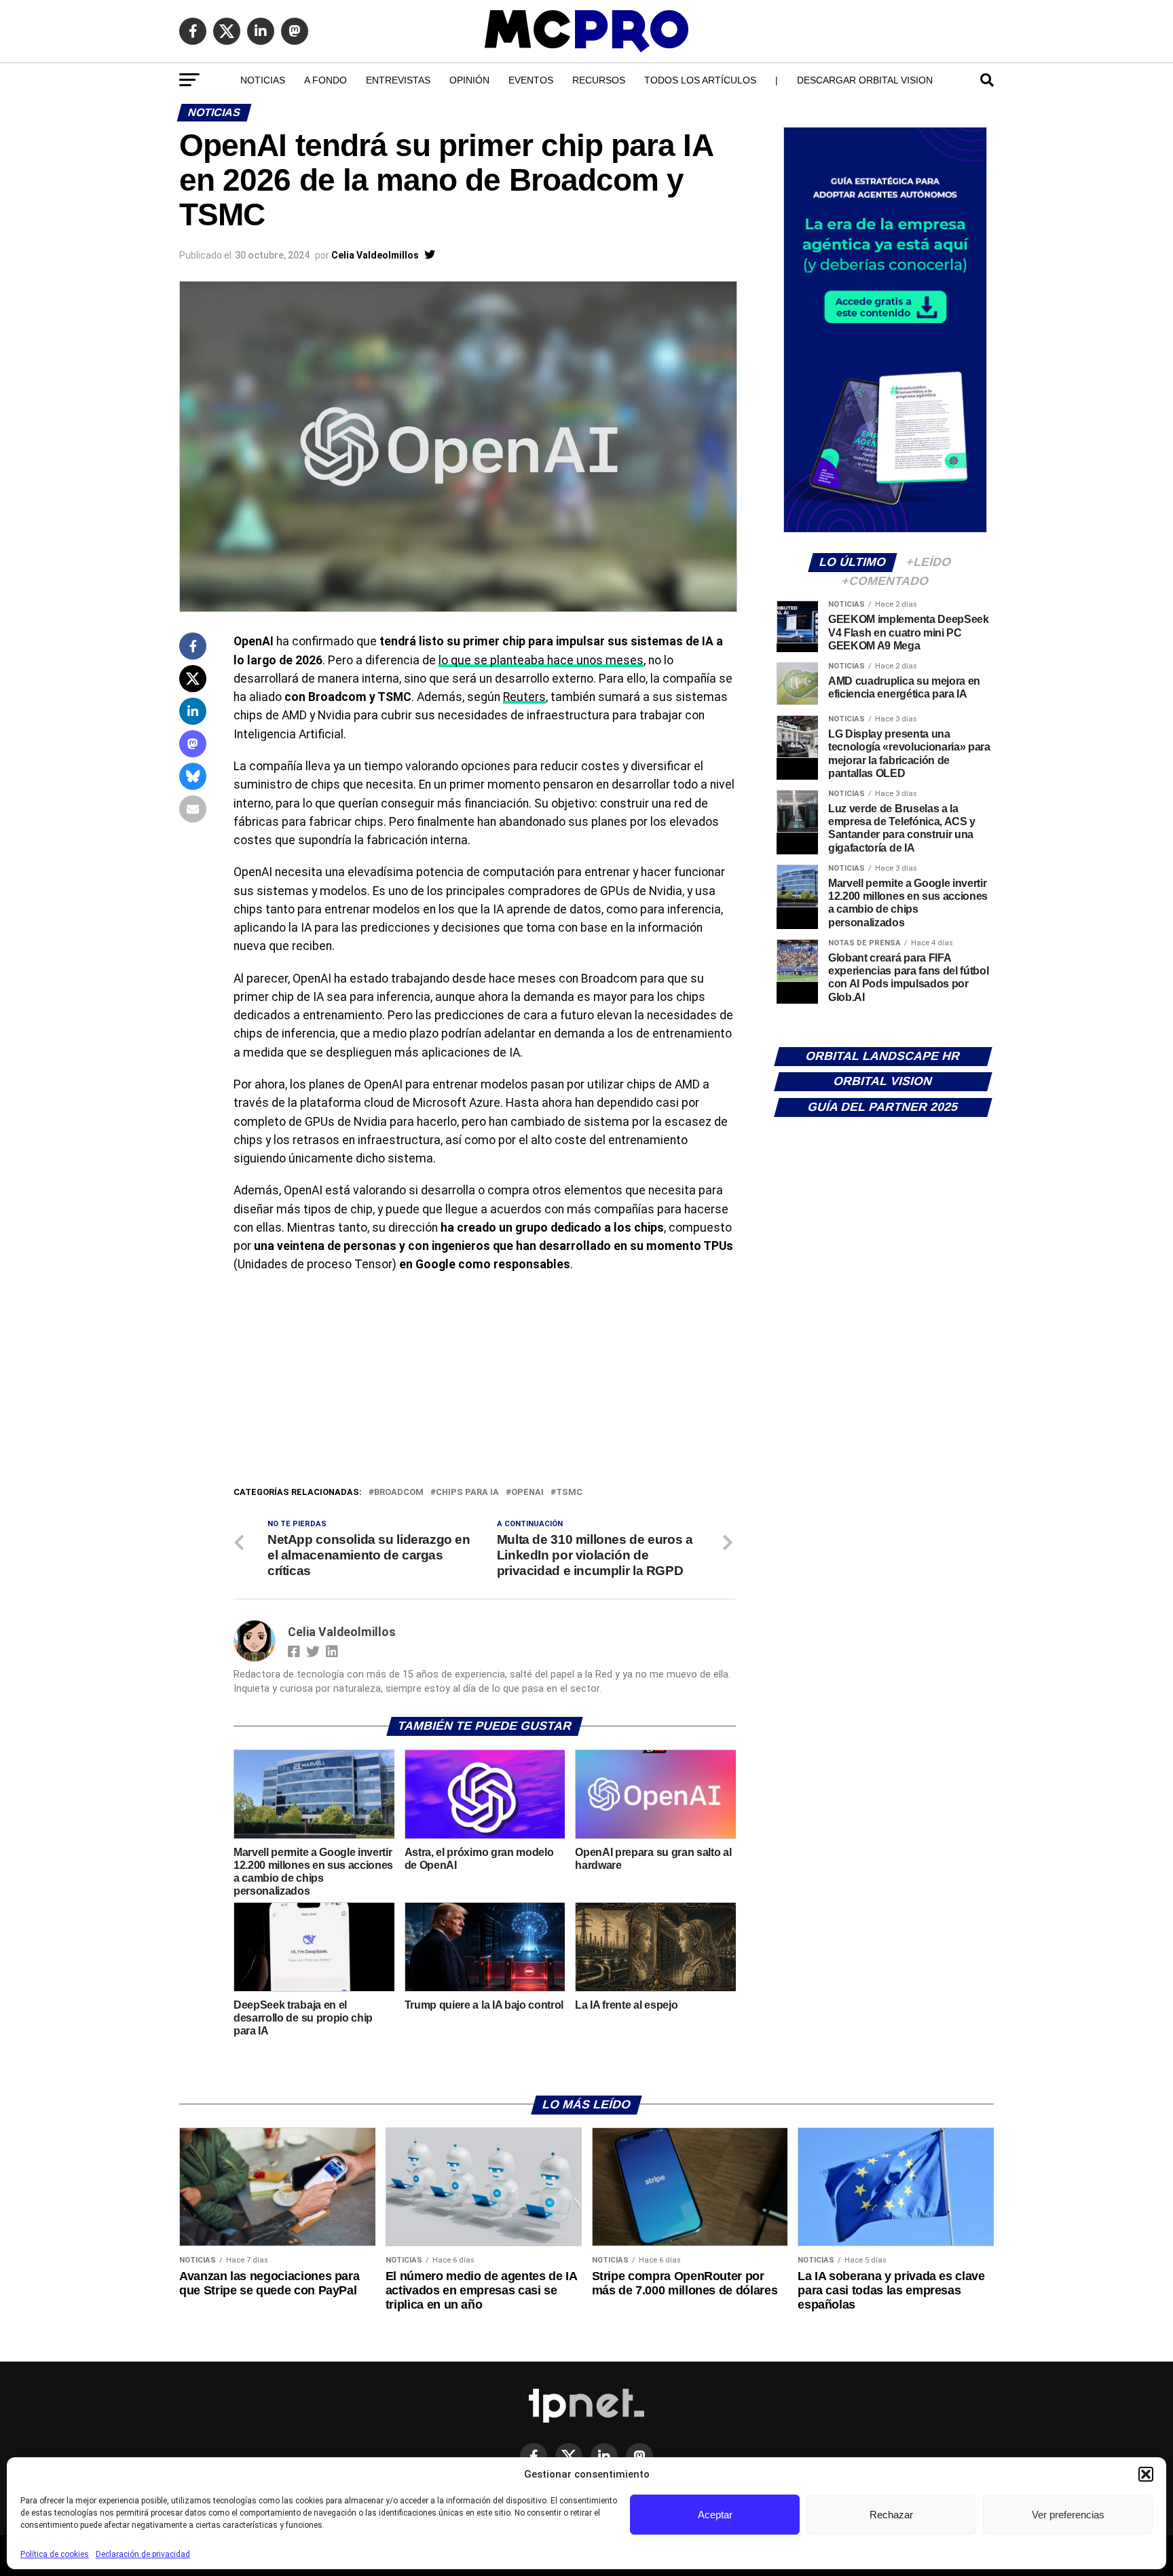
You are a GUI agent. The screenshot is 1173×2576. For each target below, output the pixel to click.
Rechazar (891, 2515)
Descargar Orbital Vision (865, 80)
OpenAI (527, 1493)
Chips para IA (467, 1493)
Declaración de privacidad (143, 2554)
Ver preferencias (1068, 2515)
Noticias (263, 80)
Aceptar (715, 2515)
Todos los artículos (700, 80)
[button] (1146, 2474)
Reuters (524, 697)
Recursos (599, 80)
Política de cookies (55, 2554)
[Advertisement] (485, 1383)
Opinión (469, 80)
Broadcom (399, 1493)
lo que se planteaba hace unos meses (541, 660)
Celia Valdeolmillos (375, 255)
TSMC (569, 1493)
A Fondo (325, 80)
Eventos (531, 80)
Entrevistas (398, 80)
